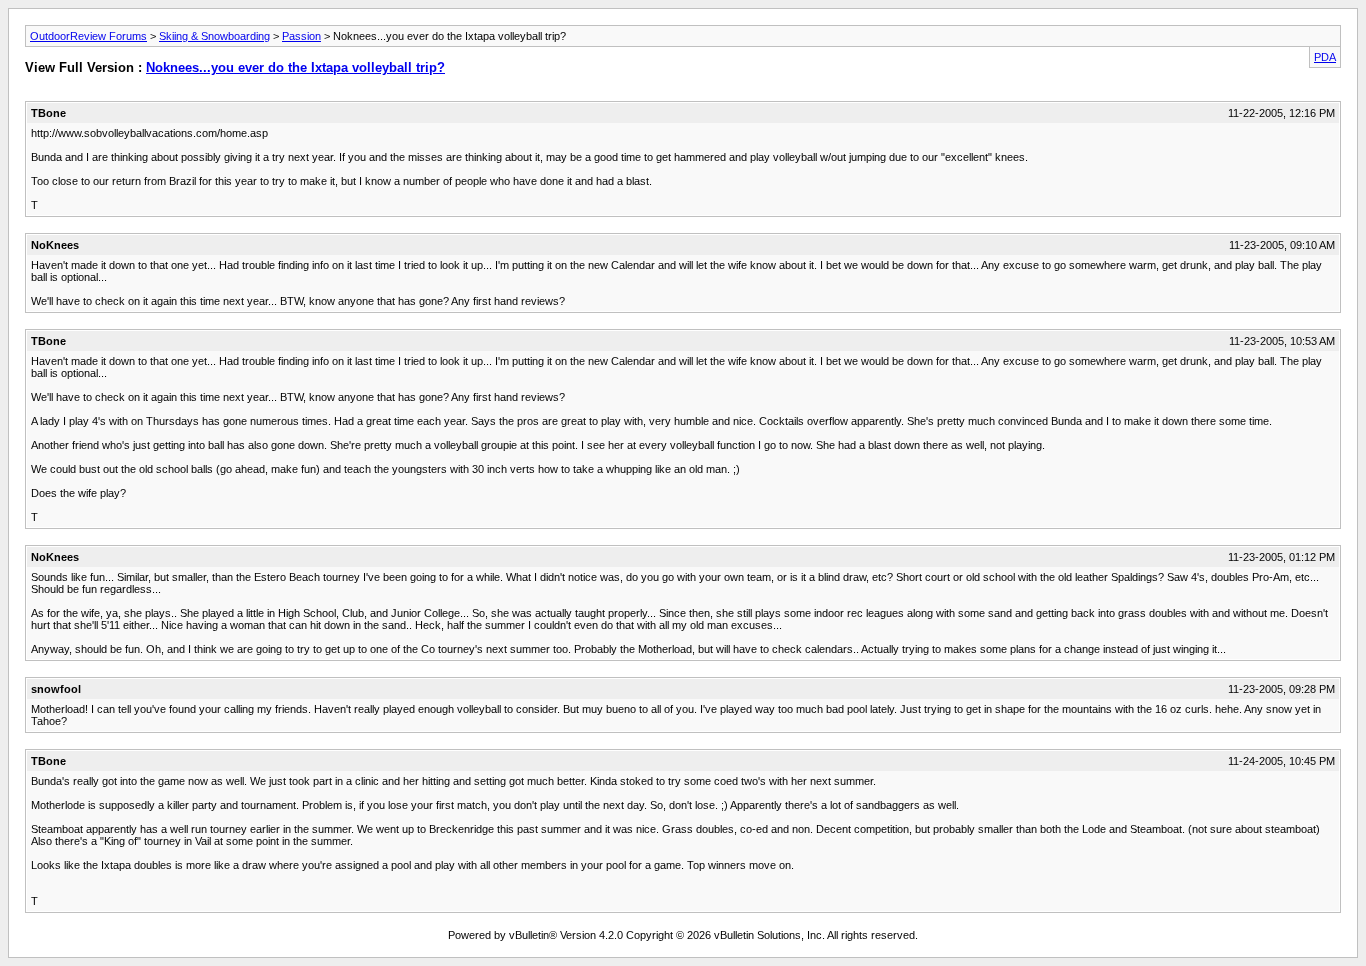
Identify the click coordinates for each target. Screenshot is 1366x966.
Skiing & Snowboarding (214, 36)
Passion (301, 36)
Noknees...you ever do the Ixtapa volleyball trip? (295, 67)
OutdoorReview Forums (88, 36)
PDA (1325, 57)
